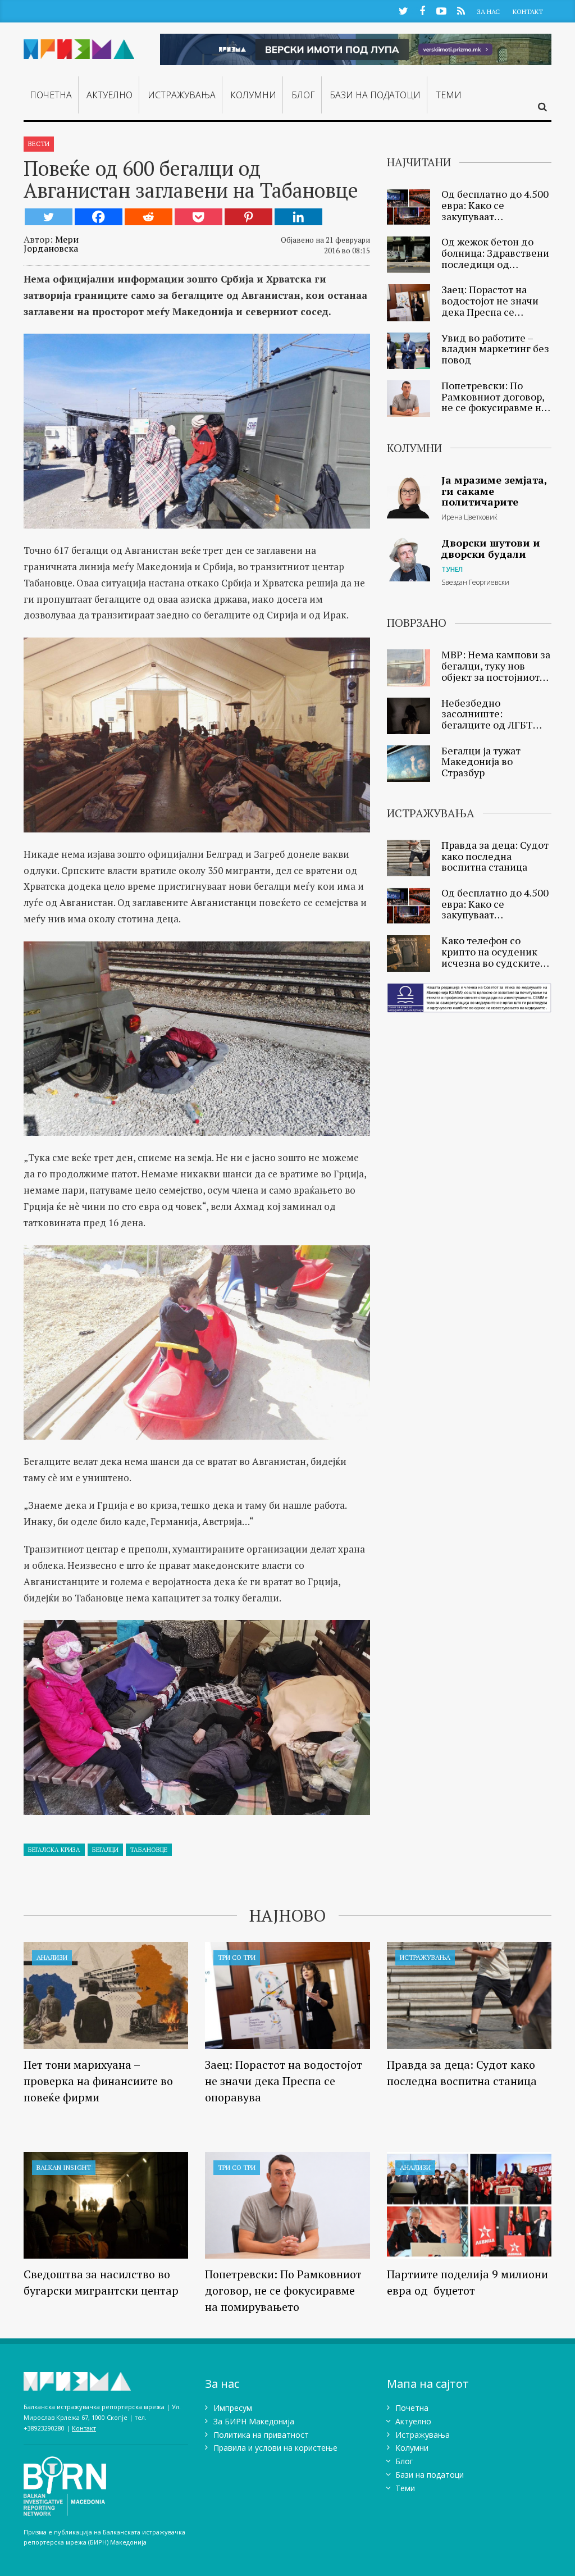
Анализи (52, 1957)
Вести (39, 144)
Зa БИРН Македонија (254, 2421)
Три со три (237, 1957)
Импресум (233, 2408)
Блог (303, 95)
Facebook (422, 10)
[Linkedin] (298, 217)
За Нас (488, 12)
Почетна (51, 95)
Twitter (403, 10)
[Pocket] (198, 217)
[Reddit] (149, 217)
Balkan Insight (64, 2167)
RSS (461, 10)
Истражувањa (182, 95)
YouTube (441, 10)
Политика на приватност (261, 2435)
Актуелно (109, 95)
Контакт (528, 12)
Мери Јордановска (51, 244)
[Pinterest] (248, 217)
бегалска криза (54, 1850)
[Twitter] (49, 217)
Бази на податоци (375, 95)
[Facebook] (99, 217)
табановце (149, 1850)
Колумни (253, 95)
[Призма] (79, 47)
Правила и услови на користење (275, 2448)
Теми (449, 95)
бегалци (105, 1850)
